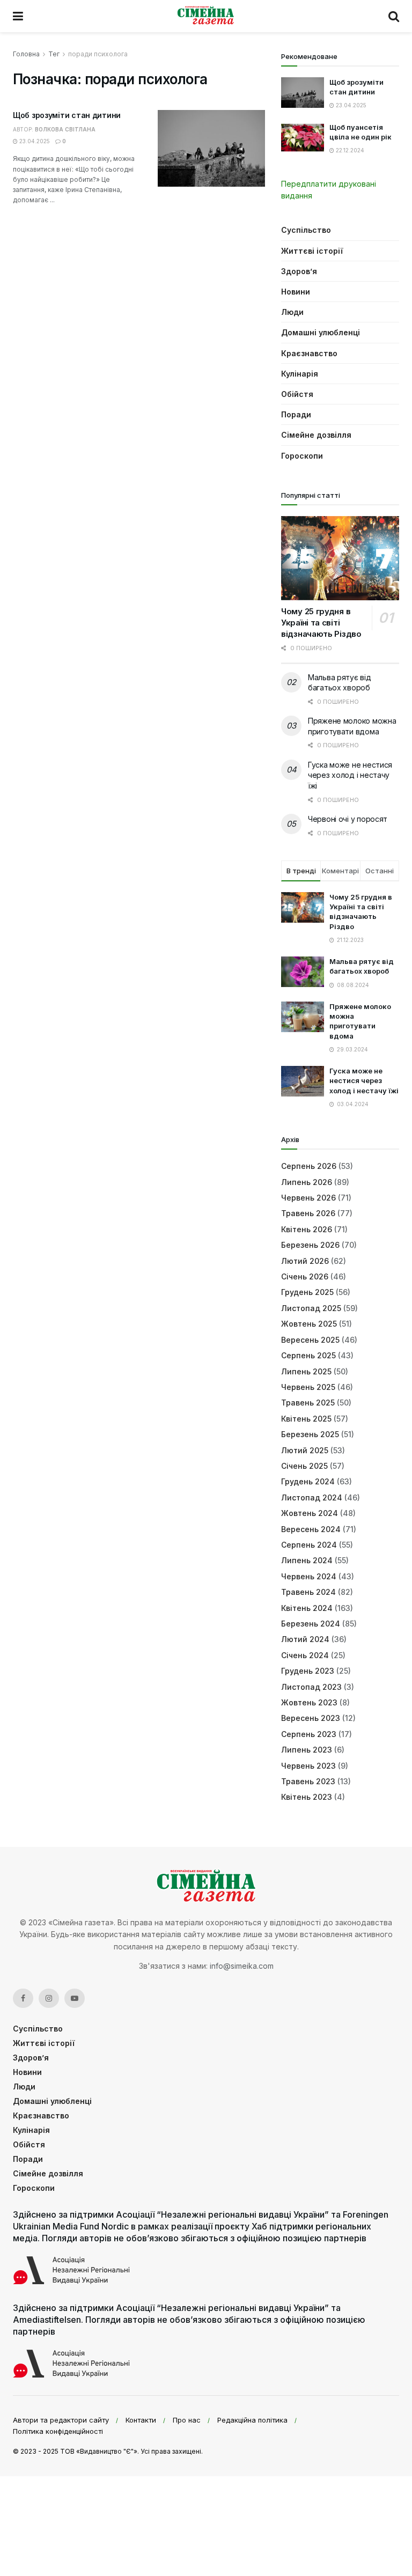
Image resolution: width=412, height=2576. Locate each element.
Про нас (187, 2420)
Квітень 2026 (307, 1229)
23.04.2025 (34, 141)
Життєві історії (312, 251)
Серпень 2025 (308, 1355)
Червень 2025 (308, 1387)
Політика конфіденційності (58, 2431)
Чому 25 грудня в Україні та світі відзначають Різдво (321, 623)
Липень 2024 (307, 1560)
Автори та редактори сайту (61, 2420)
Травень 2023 (308, 1781)
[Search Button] (394, 16)
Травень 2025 (308, 1403)
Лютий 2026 (305, 1261)
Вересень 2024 (311, 1529)
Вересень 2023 (311, 1718)
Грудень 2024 (308, 1481)
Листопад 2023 (311, 1687)
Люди (292, 312)
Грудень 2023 (308, 1671)
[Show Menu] (18, 16)
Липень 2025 (306, 1371)
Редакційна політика (252, 2420)
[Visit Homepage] (206, 16)
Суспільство (306, 230)
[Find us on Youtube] (75, 1998)
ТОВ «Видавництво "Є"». (100, 2451)
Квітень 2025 (306, 1419)
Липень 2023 (307, 1750)
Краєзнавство (309, 353)
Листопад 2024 (312, 1497)
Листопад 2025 (311, 1308)
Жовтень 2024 (310, 1513)
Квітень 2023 (307, 1797)
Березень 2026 (310, 1245)
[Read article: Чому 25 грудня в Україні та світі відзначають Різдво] (340, 558)
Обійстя (297, 394)
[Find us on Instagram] (49, 1998)
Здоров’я (299, 271)
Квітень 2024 (307, 1608)
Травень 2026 (308, 1213)
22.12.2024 (349, 150)
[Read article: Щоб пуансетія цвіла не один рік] (303, 138)
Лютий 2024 (305, 1639)
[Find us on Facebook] (23, 1998)
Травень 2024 (308, 1592)
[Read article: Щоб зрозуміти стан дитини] (211, 148)
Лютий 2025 (305, 1450)
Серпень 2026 (309, 1166)
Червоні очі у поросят (348, 819)
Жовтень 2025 (309, 1324)
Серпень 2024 (309, 1545)
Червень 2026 (308, 1198)
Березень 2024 (311, 1624)
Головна (26, 54)
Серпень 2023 (309, 1734)
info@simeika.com (242, 1966)
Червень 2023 (308, 1766)
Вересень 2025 (310, 1340)
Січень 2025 (304, 1466)
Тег (54, 54)
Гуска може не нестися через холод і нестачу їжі (350, 775)
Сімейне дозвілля (316, 435)
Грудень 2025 (307, 1292)
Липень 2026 (307, 1182)
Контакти (141, 2420)
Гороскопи (302, 456)
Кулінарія (300, 374)
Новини (296, 292)
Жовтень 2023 (309, 1702)
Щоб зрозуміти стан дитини (67, 115)
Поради (296, 414)
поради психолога (98, 54)
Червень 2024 (309, 1576)
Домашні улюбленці (321, 332)
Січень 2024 (305, 1655)
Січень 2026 (305, 1276)
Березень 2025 (310, 1434)
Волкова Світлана (65, 129)
